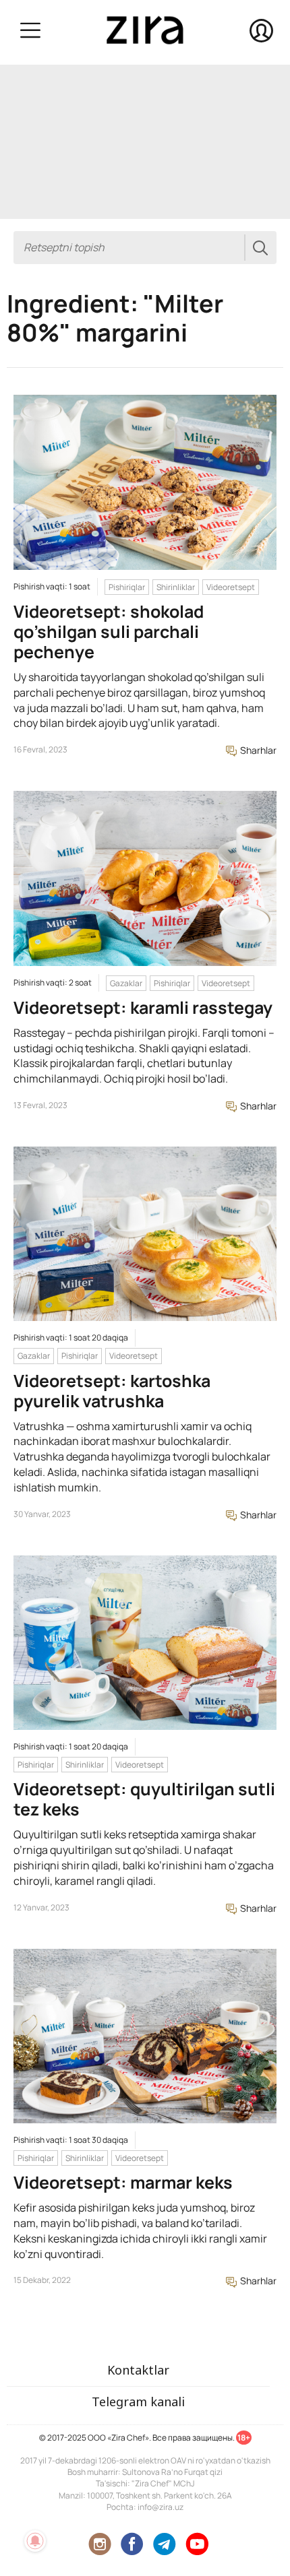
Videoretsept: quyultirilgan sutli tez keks (144, 1799)
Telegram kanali (138, 2402)
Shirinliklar (176, 587)
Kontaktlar (138, 2370)
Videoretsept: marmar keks (123, 2182)
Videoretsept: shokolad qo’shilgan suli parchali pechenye (109, 632)
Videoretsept (231, 587)
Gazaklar (126, 983)
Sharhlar (257, 750)
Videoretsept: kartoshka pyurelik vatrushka (112, 1391)
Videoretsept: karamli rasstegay (143, 1007)
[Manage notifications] (35, 2541)
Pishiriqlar (127, 587)
